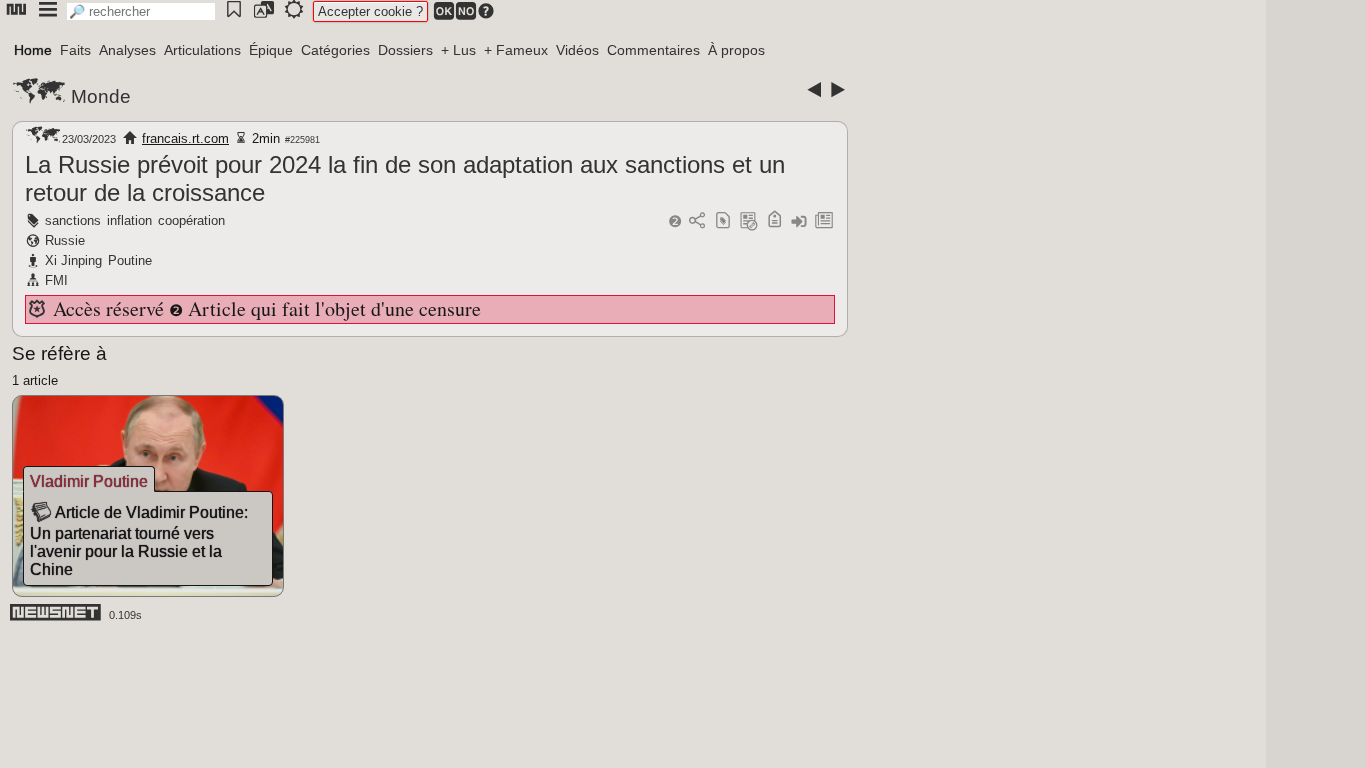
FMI (56, 280)
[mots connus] (774, 221)
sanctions (73, 220)
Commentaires (653, 50)
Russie (65, 240)
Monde (101, 96)
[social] (697, 221)
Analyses (127, 50)
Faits (75, 50)
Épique (271, 50)
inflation (129, 220)
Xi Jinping (73, 260)
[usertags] (723, 221)
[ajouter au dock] (799, 221)
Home (33, 50)
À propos (736, 50)
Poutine (130, 260)
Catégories (335, 50)
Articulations (202, 50)
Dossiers (405, 50)
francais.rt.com (185, 138)
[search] (141, 11)
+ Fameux (516, 50)
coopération (191, 220)
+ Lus (458, 50)
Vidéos (577, 50)
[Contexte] (749, 221)
